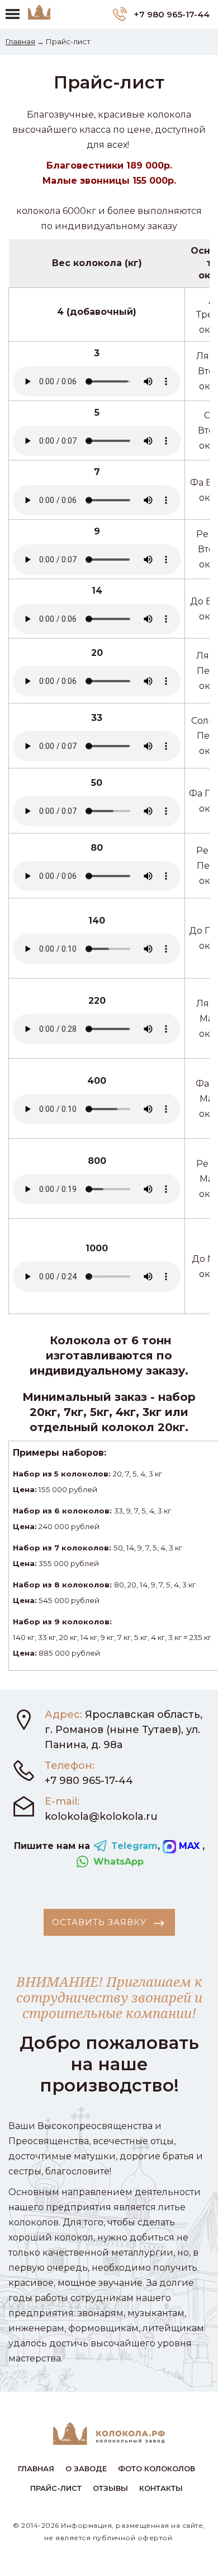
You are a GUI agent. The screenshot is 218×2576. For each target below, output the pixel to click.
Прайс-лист (56, 2488)
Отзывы (110, 2488)
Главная (20, 41)
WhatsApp (117, 1862)
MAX (189, 1846)
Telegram (133, 1846)
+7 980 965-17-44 (170, 14)
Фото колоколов (157, 2468)
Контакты (161, 2488)
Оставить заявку (101, 1922)
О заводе (86, 2468)
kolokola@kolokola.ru (101, 1816)
